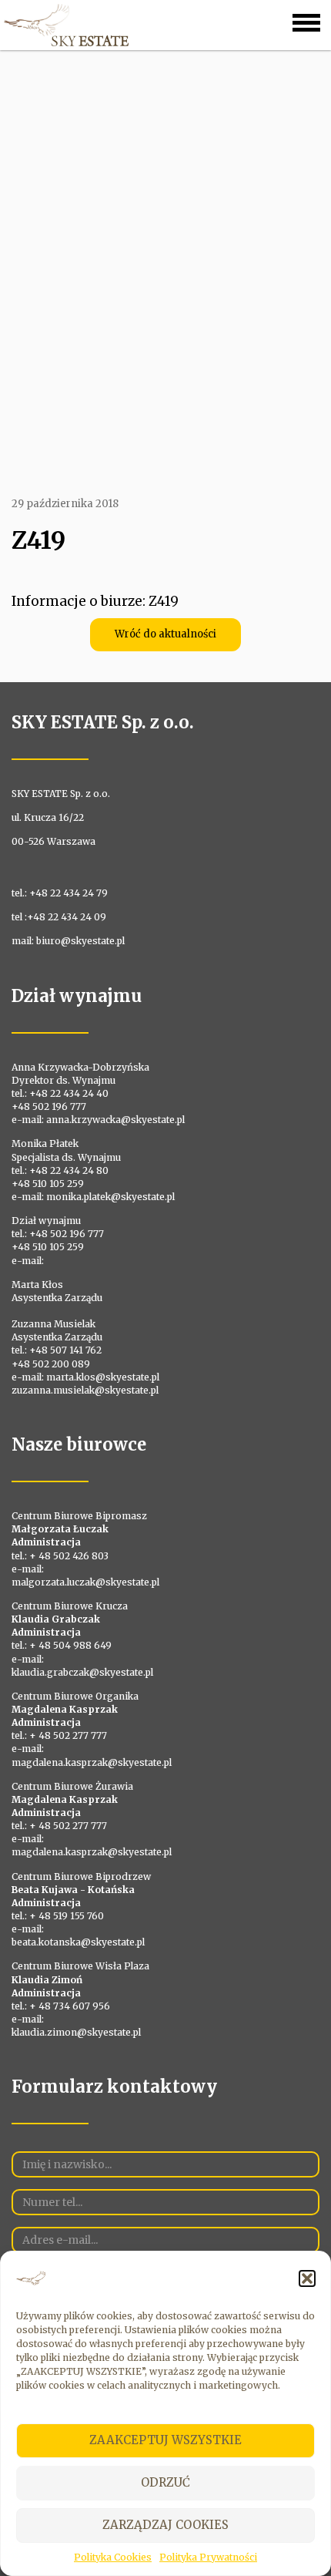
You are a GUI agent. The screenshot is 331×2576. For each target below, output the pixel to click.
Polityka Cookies (113, 2557)
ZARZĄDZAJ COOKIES (165, 2525)
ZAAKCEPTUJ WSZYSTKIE (165, 2440)
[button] (307, 2278)
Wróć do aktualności (165, 634)
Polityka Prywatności (208, 2557)
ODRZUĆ (165, 2482)
